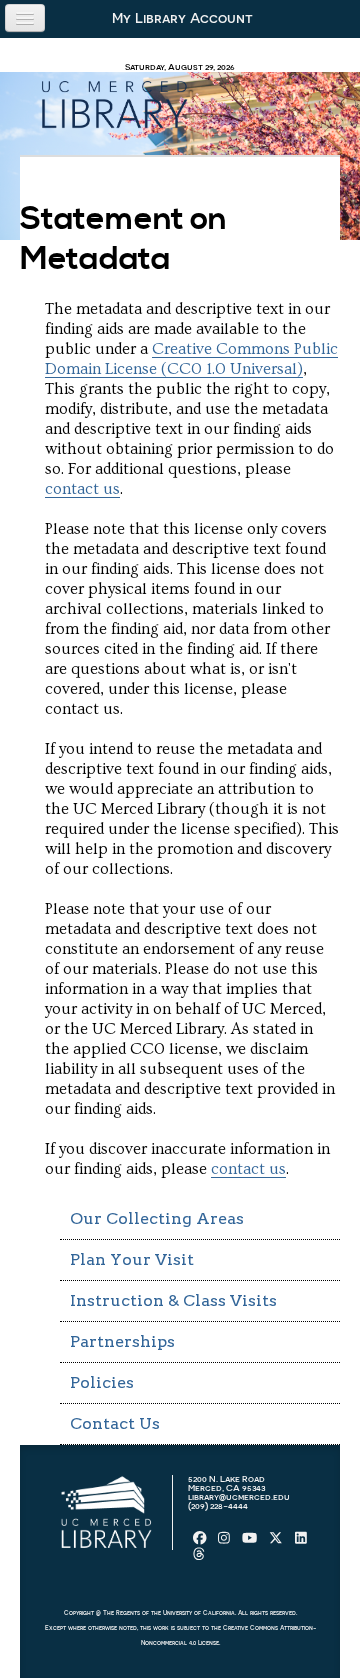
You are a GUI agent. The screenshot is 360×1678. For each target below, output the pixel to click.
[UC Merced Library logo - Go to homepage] (114, 101)
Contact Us (115, 1423)
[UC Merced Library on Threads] (199, 1557)
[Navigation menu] (25, 18)
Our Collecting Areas (157, 1218)
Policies (102, 1382)
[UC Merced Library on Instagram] (225, 1542)
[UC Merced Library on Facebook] (201, 1542)
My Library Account (182, 18)
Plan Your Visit (132, 1259)
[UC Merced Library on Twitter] (277, 1542)
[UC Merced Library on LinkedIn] (301, 1542)
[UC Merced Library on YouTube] (250, 1542)
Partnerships (122, 1341)
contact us (82, 489)
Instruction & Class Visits (173, 1300)
